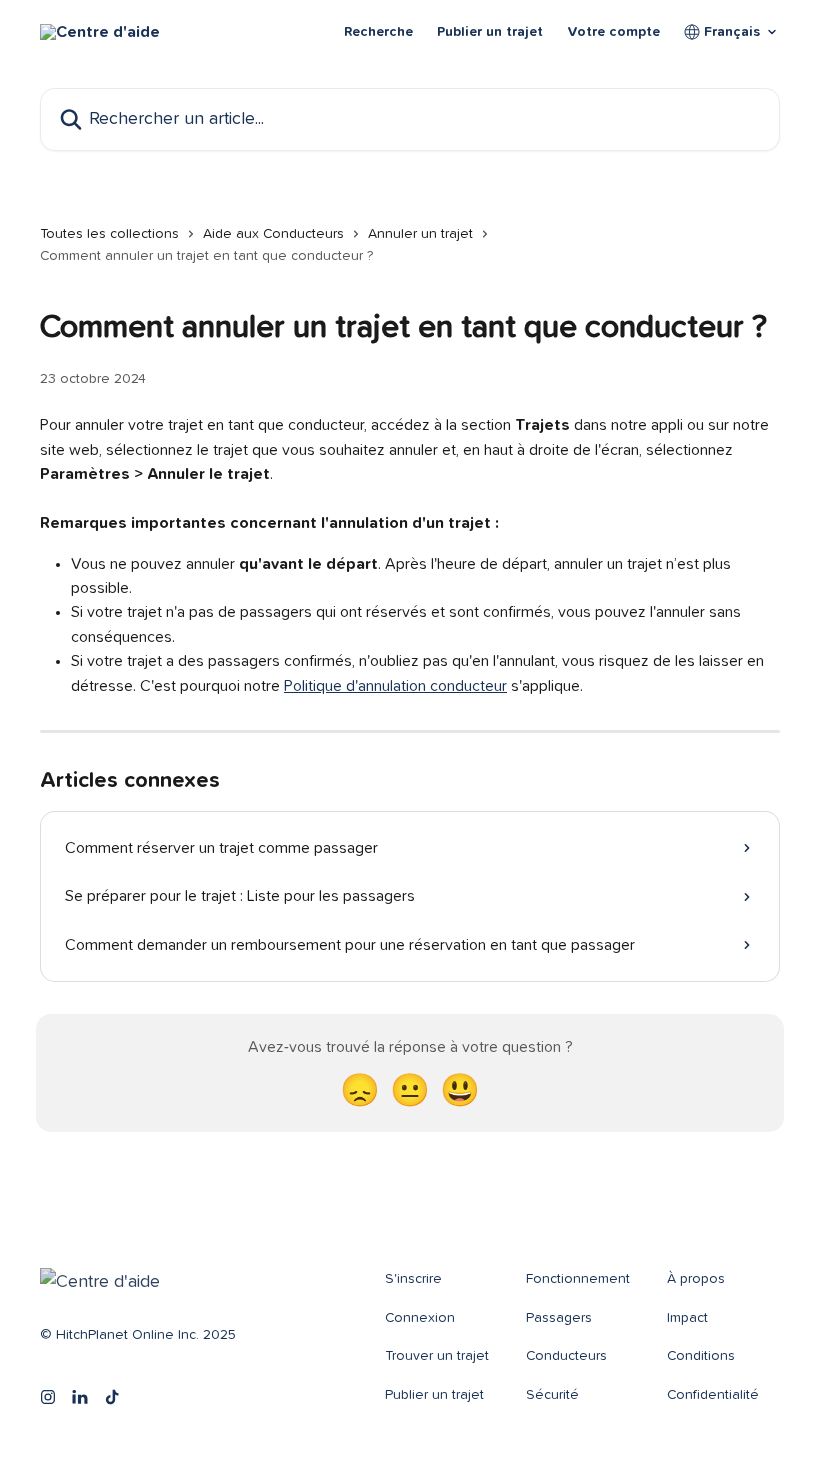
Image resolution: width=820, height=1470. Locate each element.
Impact (687, 1318)
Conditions (701, 1356)
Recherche (378, 32)
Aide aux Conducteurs (273, 234)
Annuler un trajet (420, 234)
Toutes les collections (109, 234)
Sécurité (552, 1395)
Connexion (420, 1318)
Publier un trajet (490, 32)
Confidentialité (713, 1395)
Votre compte (613, 32)
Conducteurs (566, 1356)
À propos (696, 1279)
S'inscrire (413, 1279)
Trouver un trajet (437, 1356)
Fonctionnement (578, 1279)
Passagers (559, 1318)
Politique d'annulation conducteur (395, 686)
